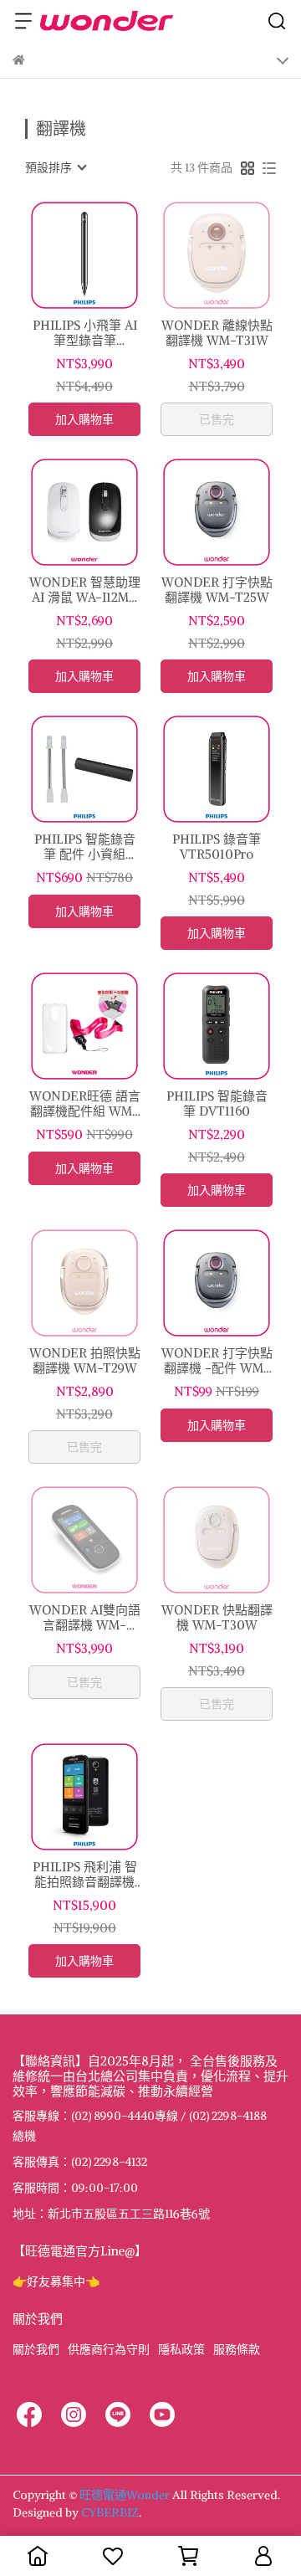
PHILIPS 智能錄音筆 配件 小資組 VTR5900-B (85, 847)
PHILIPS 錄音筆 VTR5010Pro (217, 847)
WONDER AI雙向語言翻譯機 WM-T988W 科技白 (85, 1618)
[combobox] (55, 167)
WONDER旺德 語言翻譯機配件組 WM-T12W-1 (85, 1104)
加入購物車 (84, 419)
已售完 (217, 419)
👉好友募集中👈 (56, 2281)
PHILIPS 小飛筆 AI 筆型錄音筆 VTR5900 (85, 333)
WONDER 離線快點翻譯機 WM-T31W (217, 333)
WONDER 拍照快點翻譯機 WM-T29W (85, 1361)
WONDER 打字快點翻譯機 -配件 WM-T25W (217, 1361)
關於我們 (36, 2349)
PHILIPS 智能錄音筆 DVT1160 (217, 1104)
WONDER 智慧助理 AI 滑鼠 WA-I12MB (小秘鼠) (85, 590)
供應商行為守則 (109, 2349)
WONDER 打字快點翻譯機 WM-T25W (217, 590)
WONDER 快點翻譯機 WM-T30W (217, 1618)
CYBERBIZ (110, 2512)
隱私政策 (181, 2349)
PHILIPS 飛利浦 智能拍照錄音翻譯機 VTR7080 (85, 1875)
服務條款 (237, 2349)
